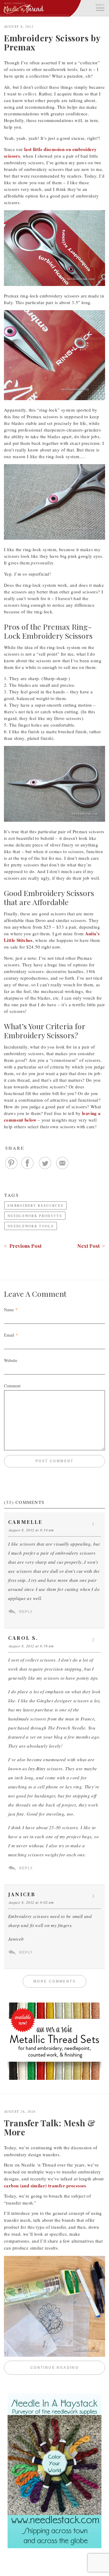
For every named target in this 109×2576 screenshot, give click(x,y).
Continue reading (68, 2368)
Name (9, 1310)
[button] (100, 7)
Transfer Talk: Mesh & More (50, 2127)
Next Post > (91, 1246)
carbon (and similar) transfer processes (45, 2186)
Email (9, 1335)
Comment (12, 1386)
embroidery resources (35, 1205)
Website (11, 1360)
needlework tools (31, 1226)
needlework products (35, 1216)
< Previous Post (23, 1246)
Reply (26, 1612)
